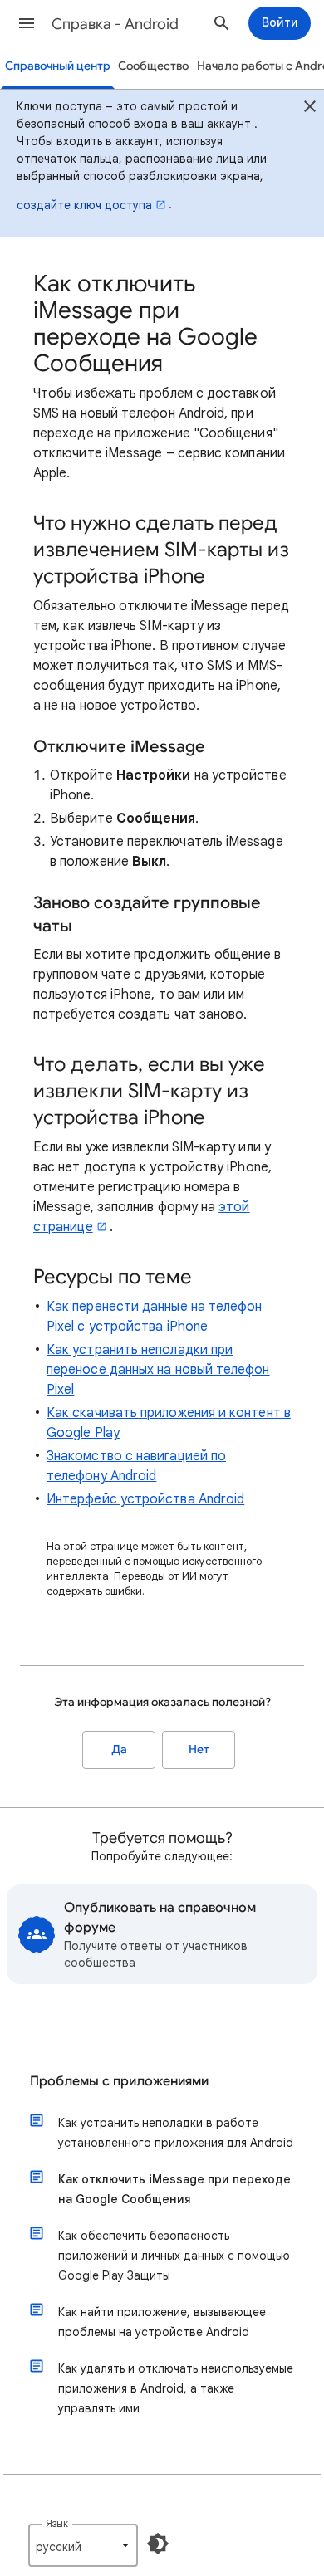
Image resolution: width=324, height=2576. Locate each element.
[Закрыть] (310, 109)
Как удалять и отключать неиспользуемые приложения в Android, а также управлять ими (176, 2388)
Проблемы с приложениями (119, 2081)
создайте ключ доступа (84, 205)
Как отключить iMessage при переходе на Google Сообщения (174, 2189)
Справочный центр (58, 66)
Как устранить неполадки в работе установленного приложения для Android (176, 2133)
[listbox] (83, 2545)
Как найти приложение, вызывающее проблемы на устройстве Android (162, 2322)
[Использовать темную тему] (158, 2544)
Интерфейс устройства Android (145, 1499)
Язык (57, 2523)
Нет (199, 1750)
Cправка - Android (115, 24)
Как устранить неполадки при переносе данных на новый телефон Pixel (158, 1370)
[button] (27, 23)
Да (119, 1750)
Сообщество (153, 66)
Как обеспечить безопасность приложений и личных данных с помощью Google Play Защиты (174, 2256)
